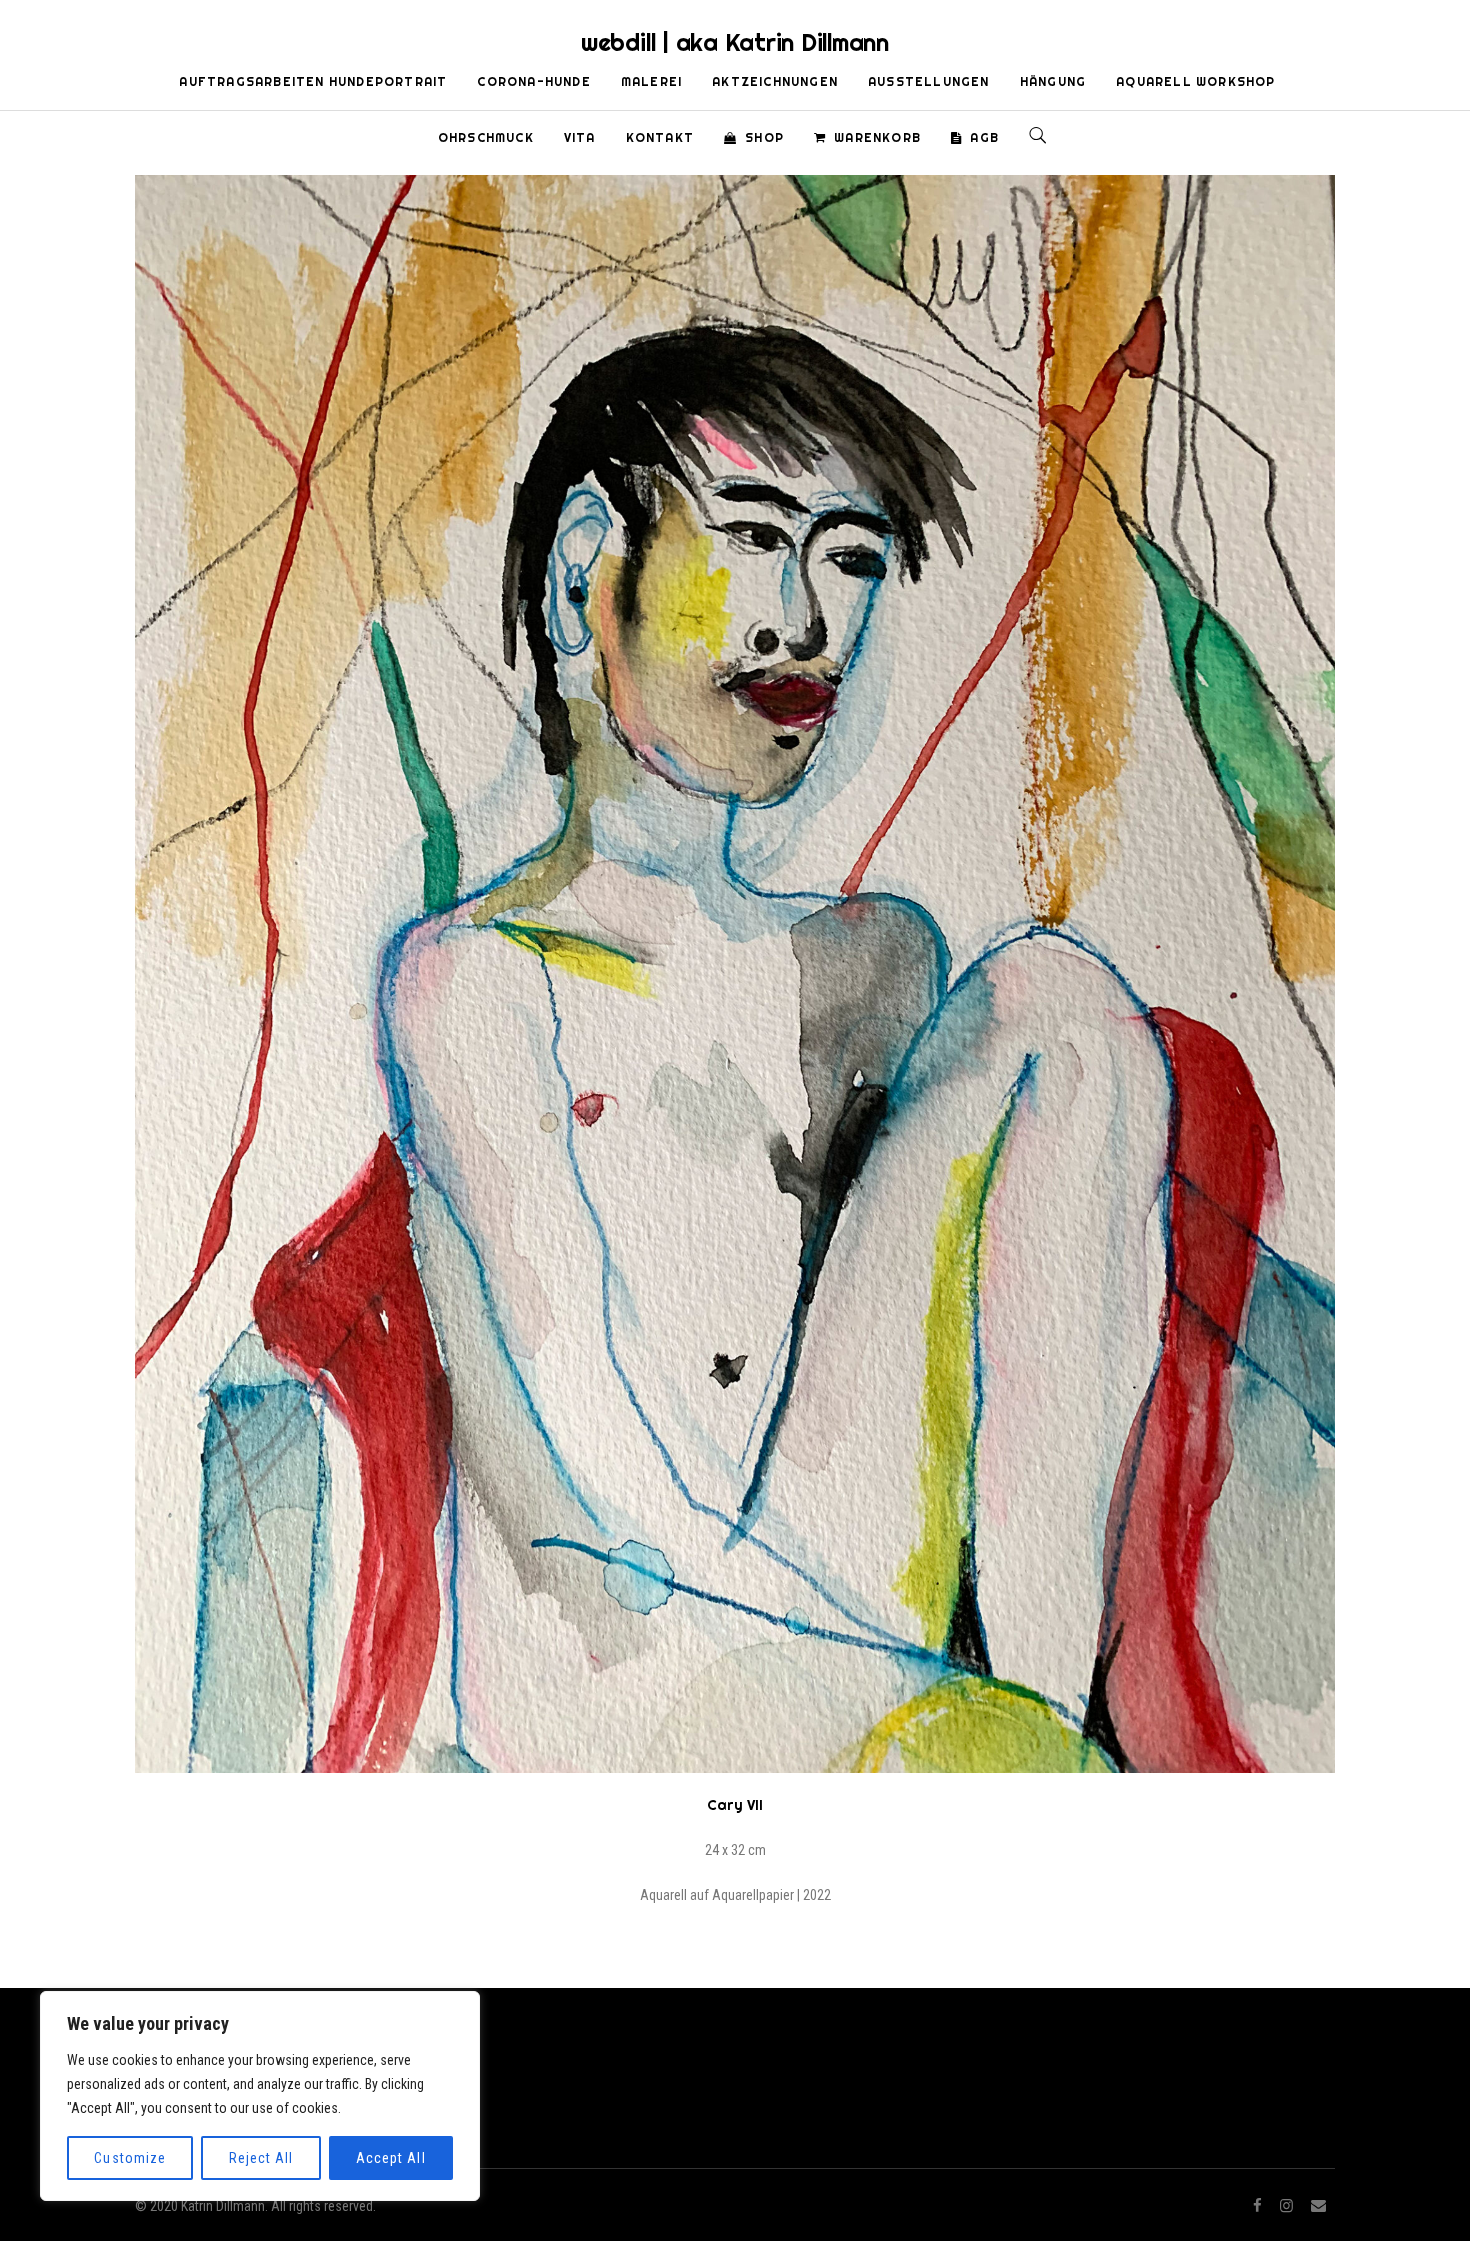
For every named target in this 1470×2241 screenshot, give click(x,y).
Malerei (651, 81)
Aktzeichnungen (775, 81)
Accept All (391, 2158)
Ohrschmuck (486, 137)
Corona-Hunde (533, 81)
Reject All (261, 2158)
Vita (580, 137)
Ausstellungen (929, 81)
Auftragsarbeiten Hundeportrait (313, 81)
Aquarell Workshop (1195, 81)
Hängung (1053, 81)
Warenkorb (877, 137)
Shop (764, 137)
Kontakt (660, 137)
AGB (984, 137)
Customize (129, 2158)
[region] (260, 2096)
